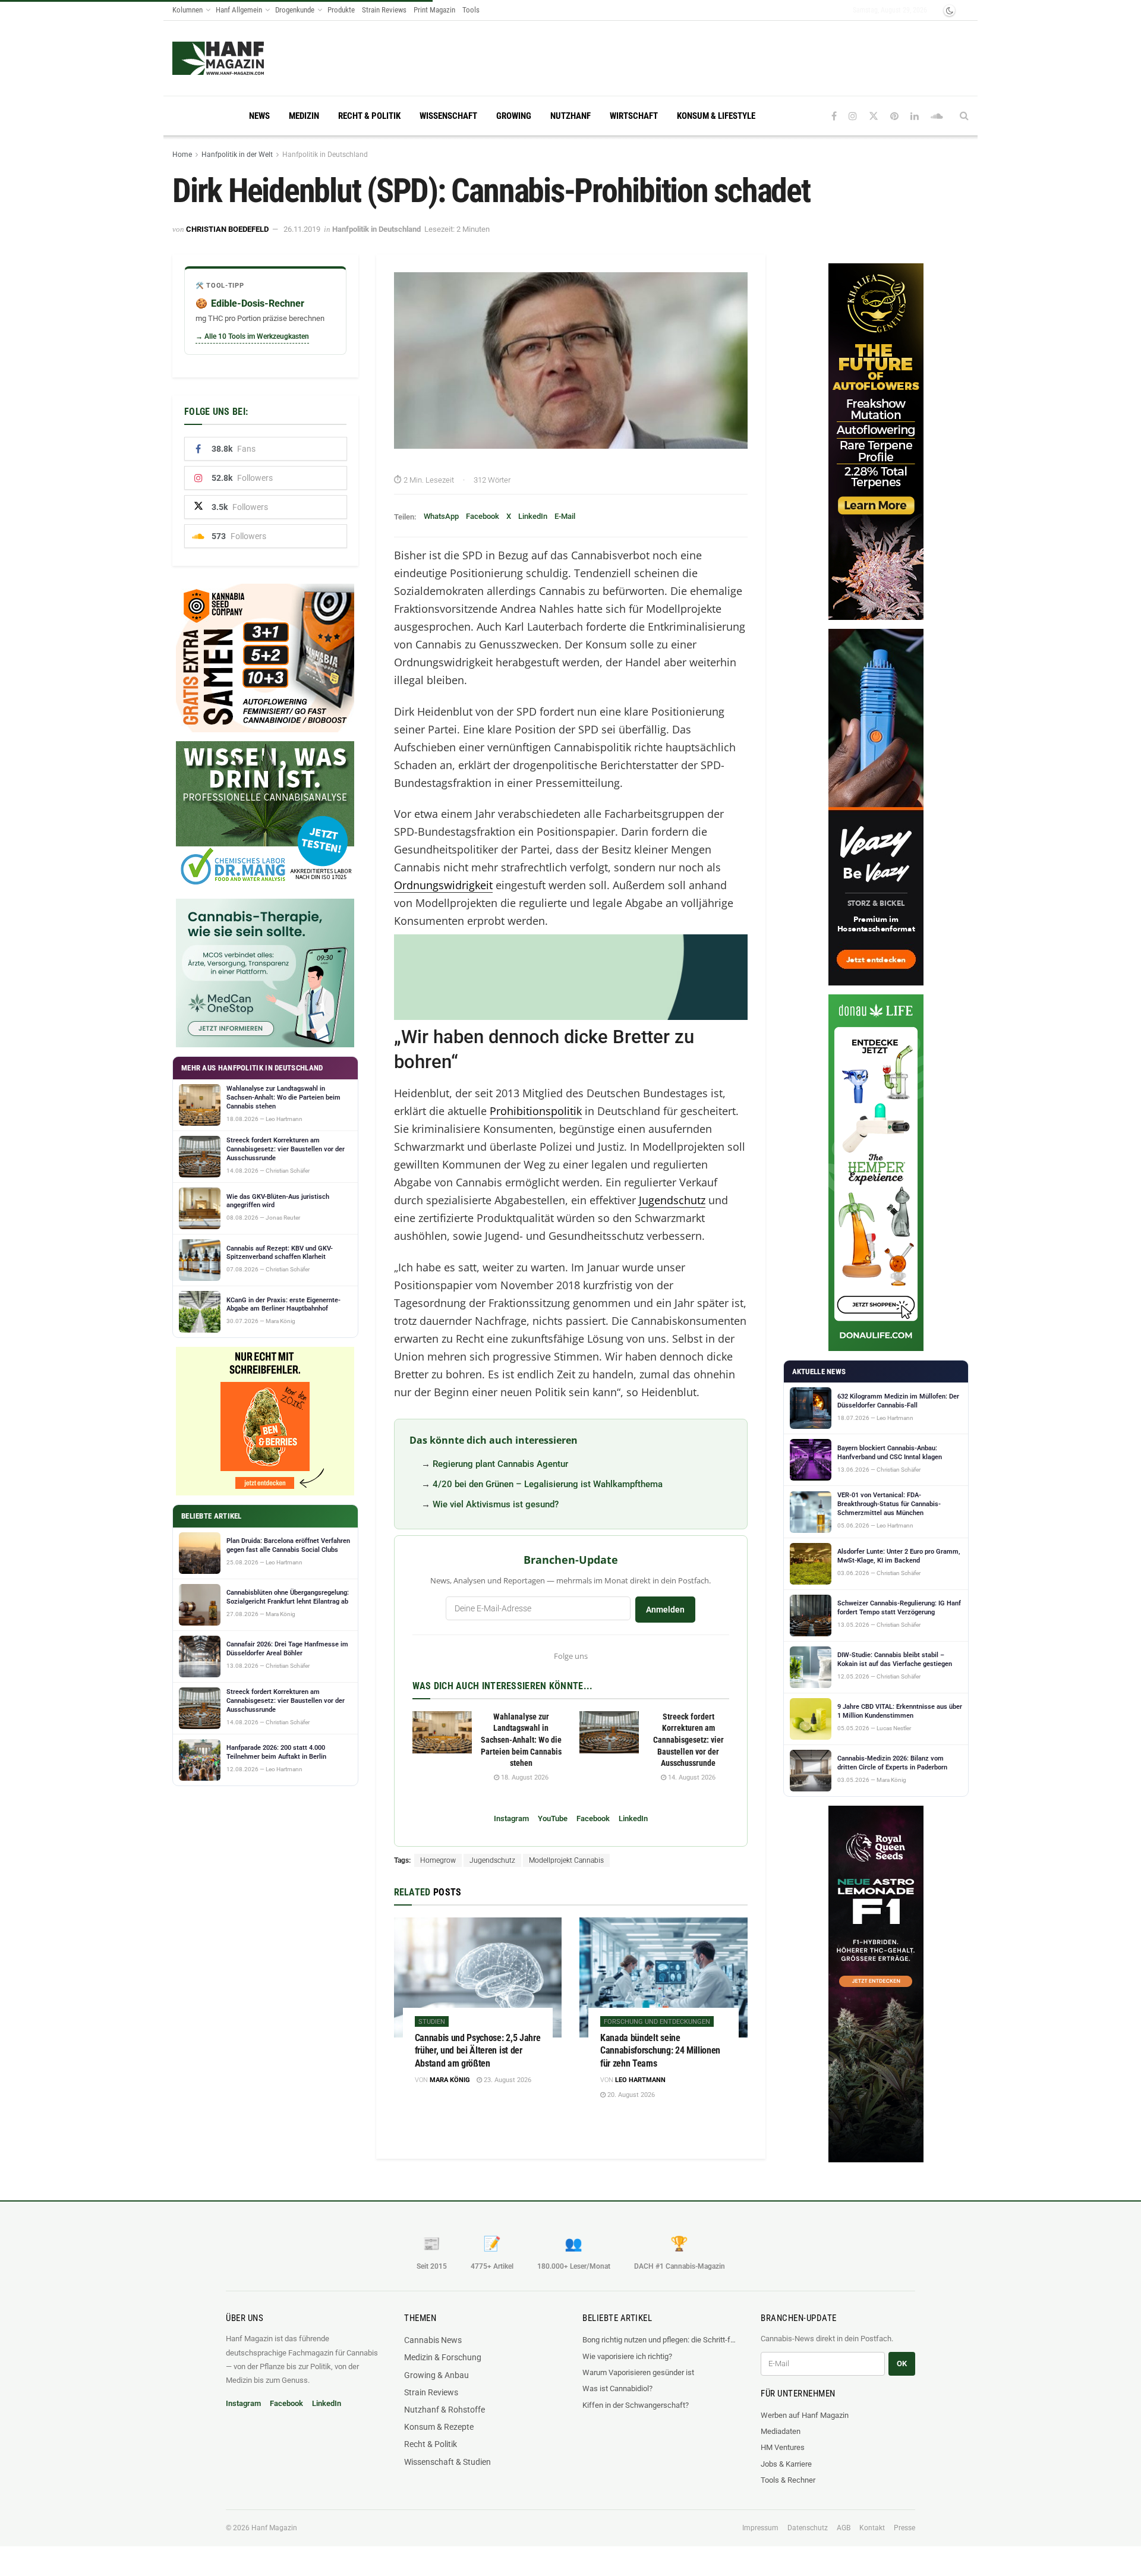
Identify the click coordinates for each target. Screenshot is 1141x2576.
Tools (471, 10)
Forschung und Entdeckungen (657, 2022)
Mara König (450, 2080)
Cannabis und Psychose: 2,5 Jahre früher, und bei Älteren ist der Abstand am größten (478, 2051)
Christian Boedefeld (227, 229)
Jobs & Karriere (786, 2464)
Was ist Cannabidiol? (617, 2388)
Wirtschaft (634, 116)
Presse (904, 2528)
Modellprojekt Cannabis (566, 1860)
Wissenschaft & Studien (447, 2462)
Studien (432, 2022)
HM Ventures (783, 2447)
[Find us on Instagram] (853, 116)
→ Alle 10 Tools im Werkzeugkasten (252, 336)
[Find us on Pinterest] (894, 116)
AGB (844, 2528)
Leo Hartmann (640, 2080)
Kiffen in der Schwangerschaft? (636, 2405)
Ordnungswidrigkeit (443, 885)
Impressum (760, 2528)
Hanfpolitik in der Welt (237, 155)
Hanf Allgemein (239, 10)
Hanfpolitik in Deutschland (325, 155)
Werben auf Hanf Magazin (805, 2415)
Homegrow (438, 1860)
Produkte (341, 10)
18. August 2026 (524, 1777)
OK (902, 2364)
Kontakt (872, 2528)
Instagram (511, 1818)
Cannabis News (433, 2340)
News (259, 116)
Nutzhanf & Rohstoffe (445, 2410)
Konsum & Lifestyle (716, 116)
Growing (514, 116)
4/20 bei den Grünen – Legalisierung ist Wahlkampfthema (548, 1484)
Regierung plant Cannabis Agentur (500, 1464)
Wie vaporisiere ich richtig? (627, 2356)
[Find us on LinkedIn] (915, 116)
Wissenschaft (448, 116)
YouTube (553, 1818)
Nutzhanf (570, 116)
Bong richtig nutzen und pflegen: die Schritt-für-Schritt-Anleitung (660, 2340)
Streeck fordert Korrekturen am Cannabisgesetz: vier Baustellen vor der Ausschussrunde (688, 1740)
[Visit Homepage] (241, 58)
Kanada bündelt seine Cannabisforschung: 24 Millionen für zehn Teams (660, 2051)
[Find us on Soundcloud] (937, 116)
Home (182, 155)
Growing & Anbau (436, 2375)
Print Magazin (434, 10)
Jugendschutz (672, 1200)
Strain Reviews (384, 10)
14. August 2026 (691, 1777)
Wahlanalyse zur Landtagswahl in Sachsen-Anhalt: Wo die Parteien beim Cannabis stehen (521, 1740)
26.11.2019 (302, 229)
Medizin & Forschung (443, 2357)
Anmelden (665, 1610)
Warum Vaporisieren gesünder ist (638, 2372)
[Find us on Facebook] (834, 116)
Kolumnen (187, 10)
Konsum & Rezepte (439, 2427)
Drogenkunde (295, 10)
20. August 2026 (630, 2095)
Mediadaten (781, 2431)
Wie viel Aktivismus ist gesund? (496, 1504)
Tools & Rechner (788, 2480)
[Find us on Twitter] (874, 116)
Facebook (483, 516)
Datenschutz (808, 2528)
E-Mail (565, 516)
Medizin (304, 116)
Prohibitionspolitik (536, 1111)
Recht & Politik (369, 116)
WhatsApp (441, 516)
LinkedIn (533, 516)
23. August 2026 (507, 2080)
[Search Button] (964, 116)
